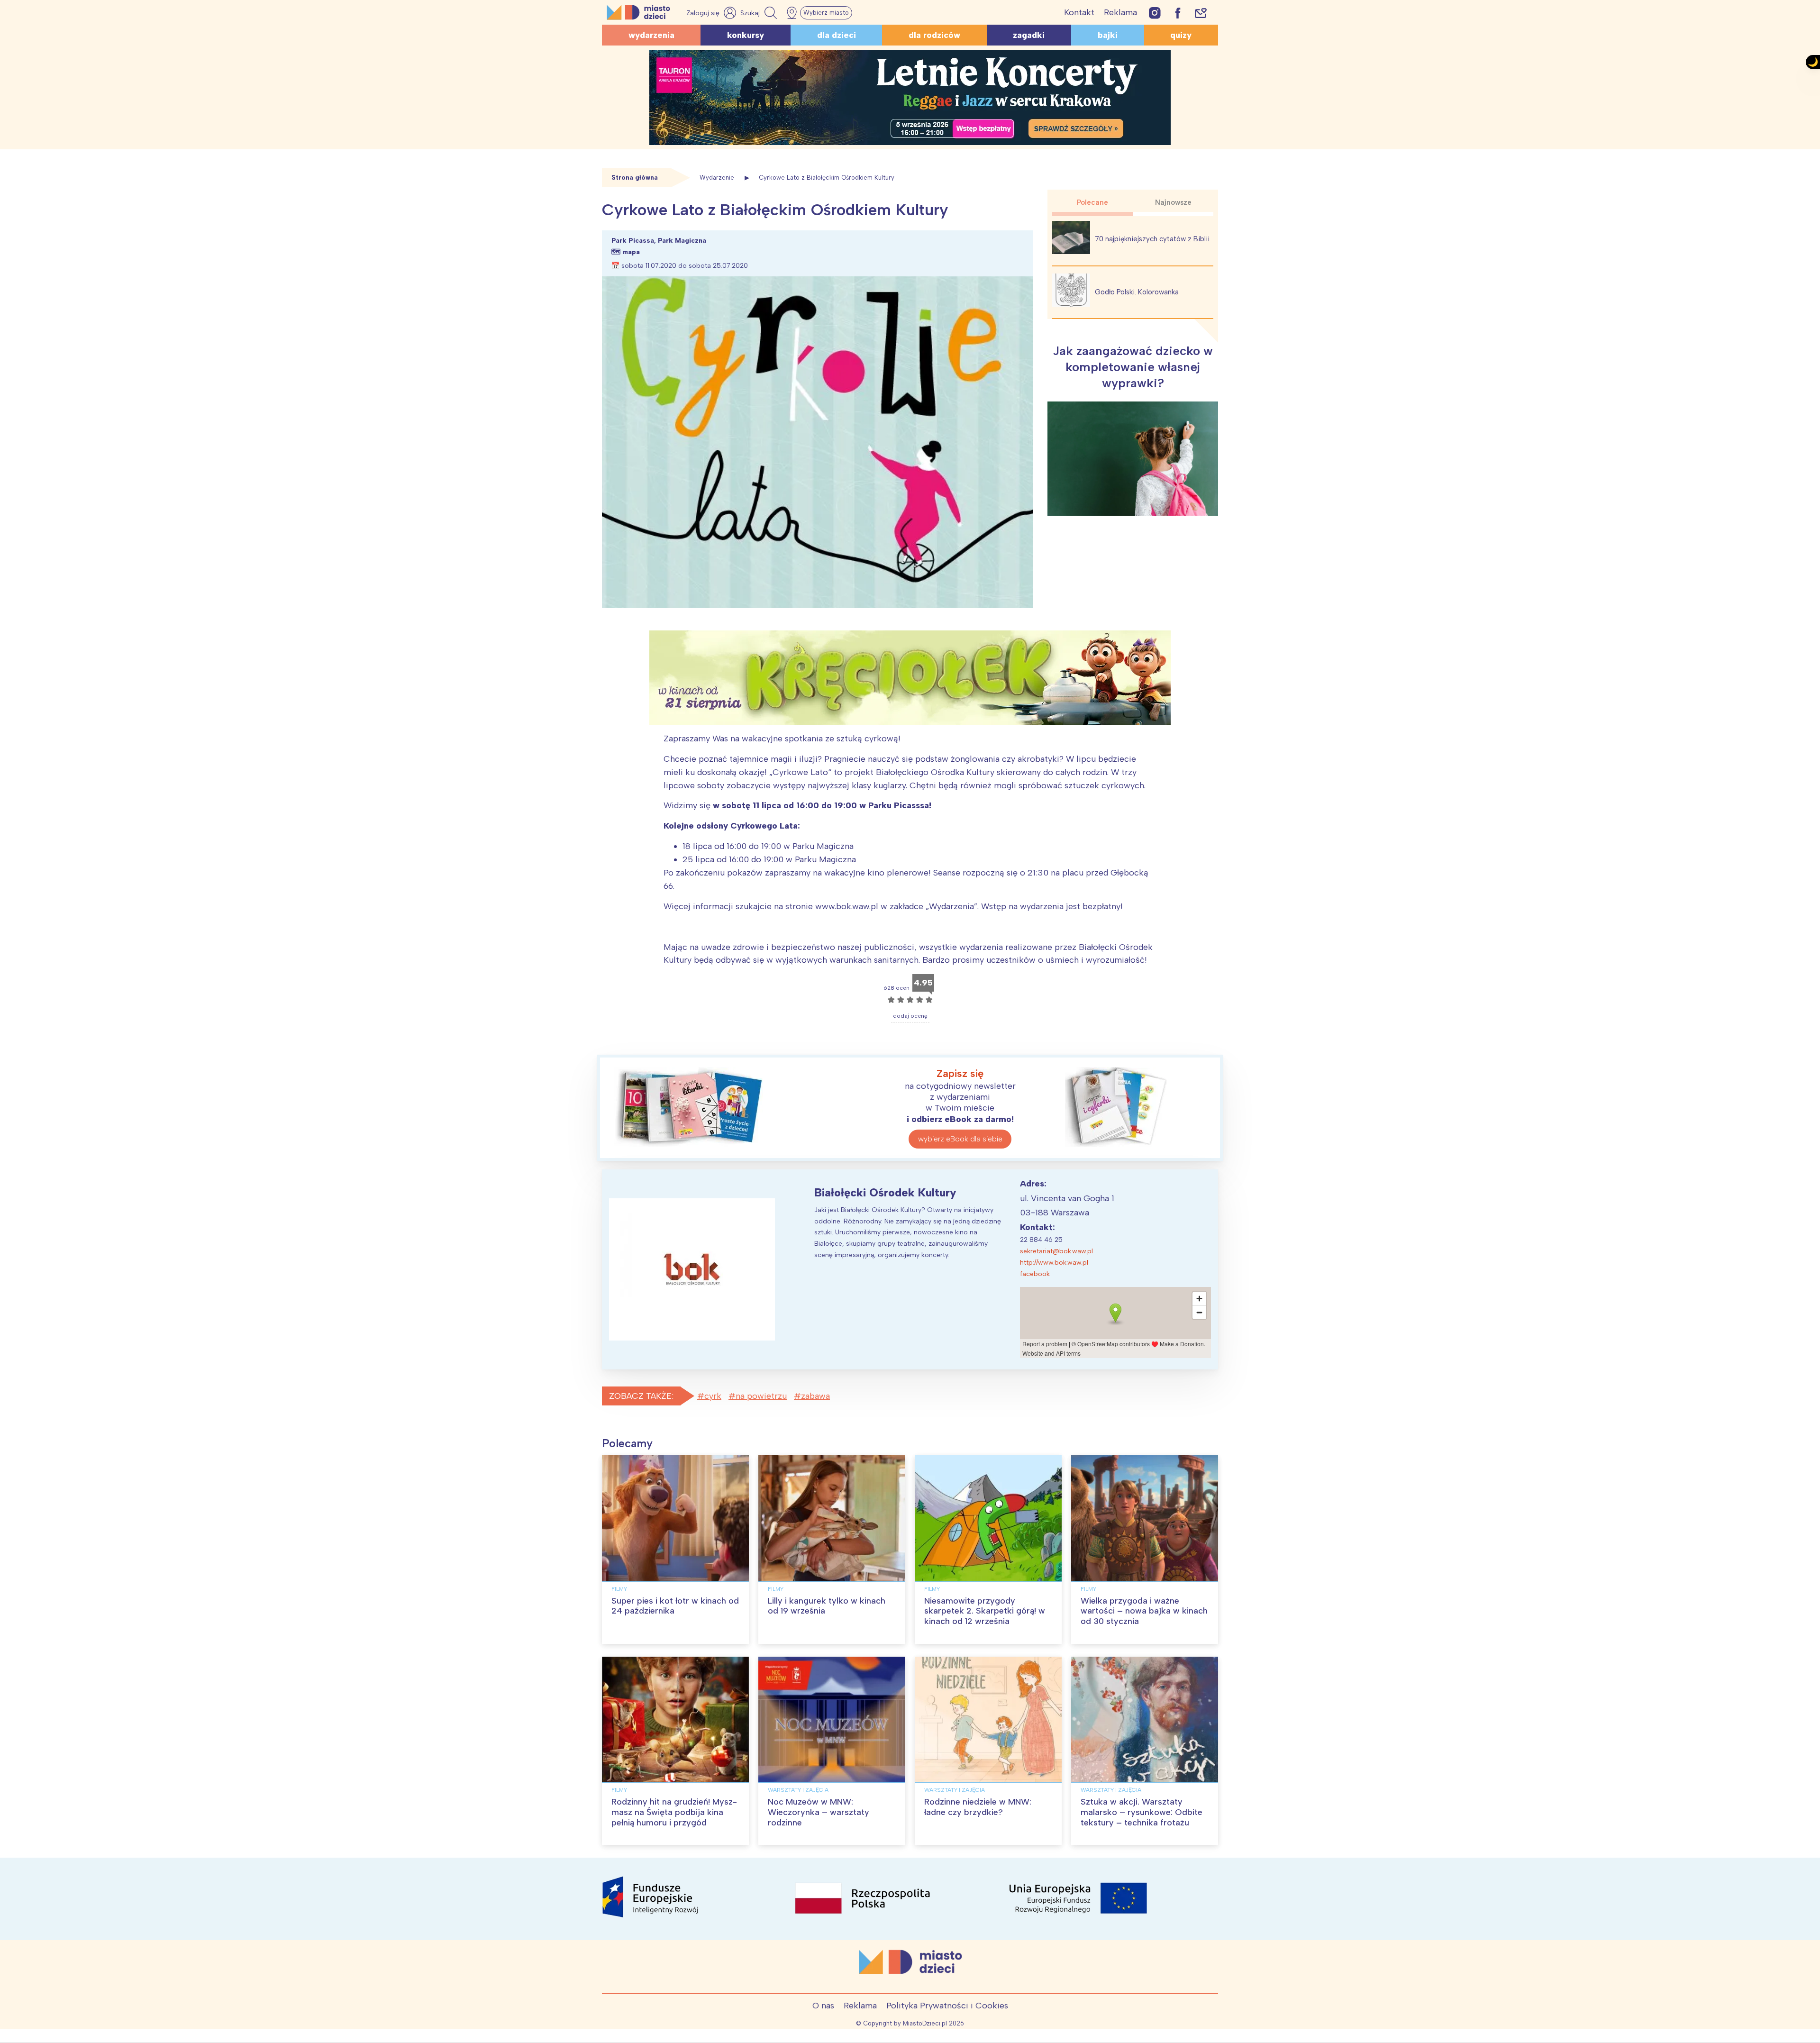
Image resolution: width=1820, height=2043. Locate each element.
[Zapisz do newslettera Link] (1201, 13)
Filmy (619, 1589)
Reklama (1120, 12)
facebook (1035, 1274)
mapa (631, 252)
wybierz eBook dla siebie (960, 1139)
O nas (823, 2006)
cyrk (713, 1396)
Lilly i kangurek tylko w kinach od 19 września (827, 1606)
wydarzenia (651, 35)
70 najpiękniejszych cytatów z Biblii (1152, 239)
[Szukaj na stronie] (760, 13)
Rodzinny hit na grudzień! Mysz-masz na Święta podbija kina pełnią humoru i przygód (674, 1812)
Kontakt (1079, 12)
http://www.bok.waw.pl (1054, 1263)
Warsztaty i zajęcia (798, 1790)
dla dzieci (837, 35)
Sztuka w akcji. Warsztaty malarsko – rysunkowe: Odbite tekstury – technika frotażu (1142, 1812)
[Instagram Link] (1155, 13)
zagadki (1029, 35)
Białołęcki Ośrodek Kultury (885, 1192)
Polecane (1092, 202)
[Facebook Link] (1178, 13)
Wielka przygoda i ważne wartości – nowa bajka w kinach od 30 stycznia (1144, 1611)
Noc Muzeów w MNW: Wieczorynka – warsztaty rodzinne (819, 1812)
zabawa (815, 1396)
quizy (1181, 35)
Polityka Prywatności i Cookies (947, 2006)
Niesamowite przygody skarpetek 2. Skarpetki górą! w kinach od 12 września (985, 1611)
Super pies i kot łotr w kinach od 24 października (675, 1606)
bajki (1108, 35)
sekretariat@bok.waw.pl (1056, 1251)
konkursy (746, 35)
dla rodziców (934, 35)
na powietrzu (761, 1396)
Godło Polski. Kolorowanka (1137, 292)
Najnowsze (1173, 202)
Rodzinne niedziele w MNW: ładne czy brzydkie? (978, 1807)
